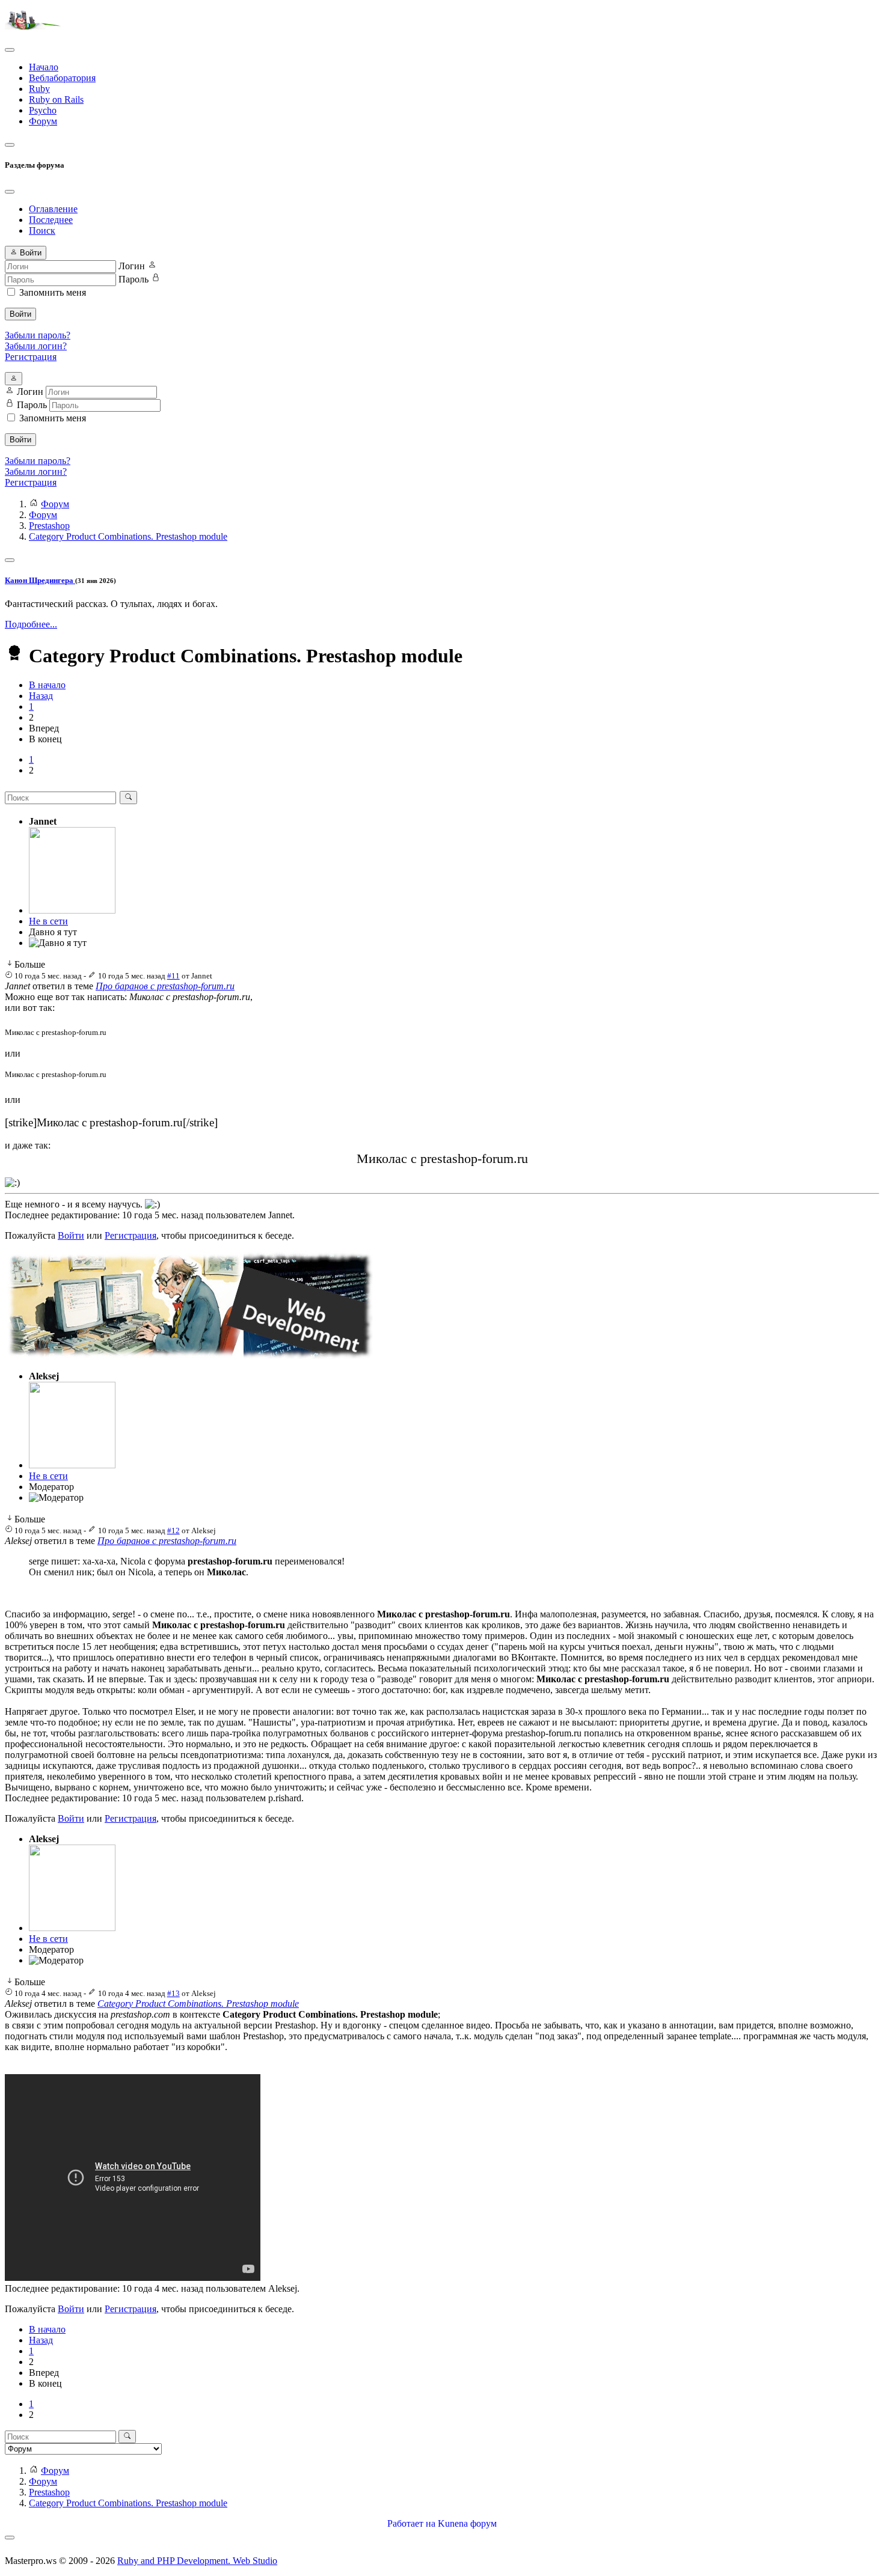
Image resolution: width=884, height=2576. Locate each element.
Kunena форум (467, 2523)
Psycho (43, 110)
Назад (41, 696)
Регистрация (31, 357)
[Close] (10, 192)
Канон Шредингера (40, 580)
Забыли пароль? (38, 335)
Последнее (51, 220)
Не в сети (48, 921)
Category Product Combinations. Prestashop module (198, 2004)
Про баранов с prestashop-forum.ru (165, 986)
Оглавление (53, 209)
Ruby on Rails (56, 99)
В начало (47, 685)
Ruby (39, 89)
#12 (173, 1531)
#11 (173, 976)
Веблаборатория (62, 78)
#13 (173, 1993)
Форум (43, 121)
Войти (20, 314)
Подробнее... (31, 624)
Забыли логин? (36, 346)
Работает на (411, 2523)
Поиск (42, 230)
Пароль (134, 279)
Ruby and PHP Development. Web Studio (197, 2561)
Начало (44, 67)
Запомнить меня (53, 292)
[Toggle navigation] (10, 50)
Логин (132, 266)
